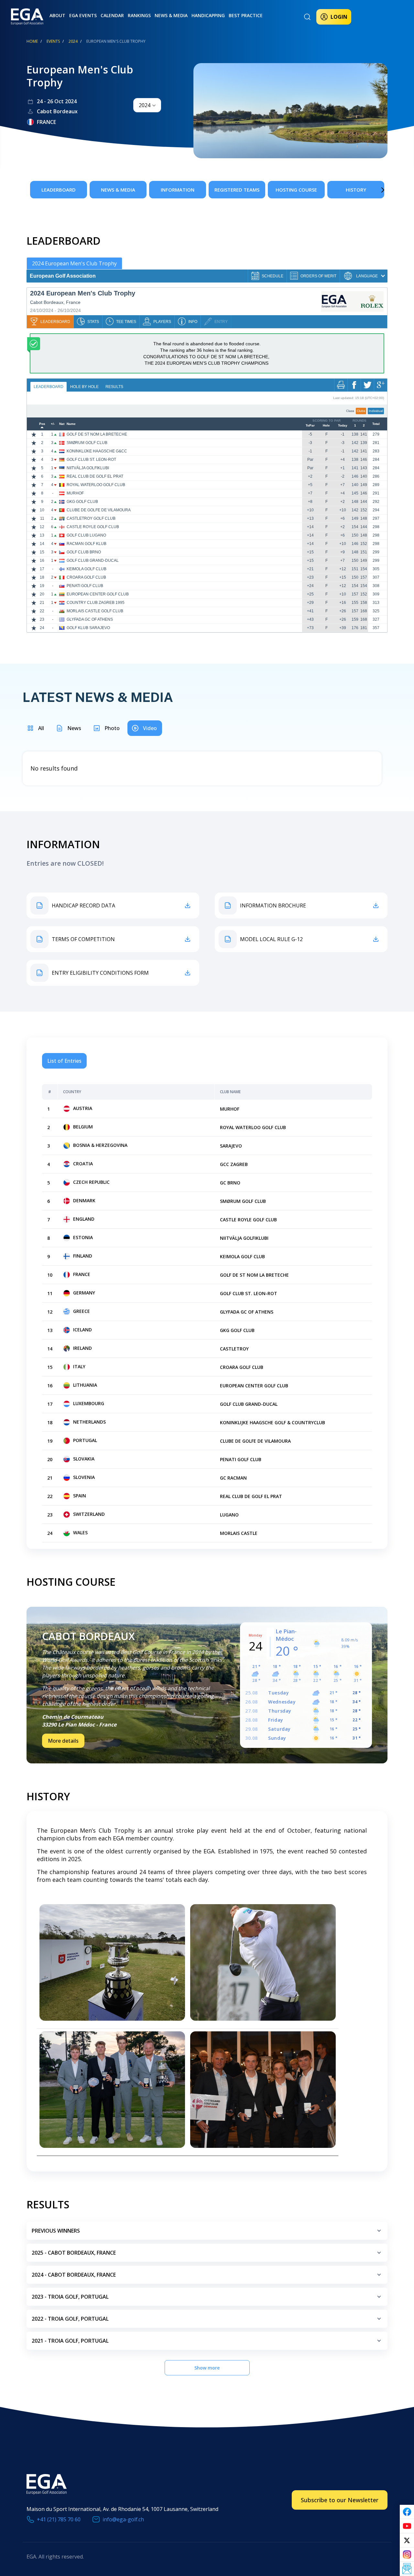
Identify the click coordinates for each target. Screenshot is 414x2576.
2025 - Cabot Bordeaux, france (74, 2253)
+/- (53, 424)
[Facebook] (407, 2512)
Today (343, 426)
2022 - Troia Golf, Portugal (70, 2319)
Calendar (112, 15)
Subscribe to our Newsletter (340, 2500)
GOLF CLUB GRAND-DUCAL (93, 561)
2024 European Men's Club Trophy (74, 263)
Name (71, 424)
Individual (376, 411)
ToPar (310, 426)
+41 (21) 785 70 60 (59, 2519)
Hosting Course (296, 190)
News (74, 728)
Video (150, 728)
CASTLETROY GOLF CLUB (91, 518)
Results (114, 387)
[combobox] (147, 105)
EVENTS (53, 41)
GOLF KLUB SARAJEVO (88, 628)
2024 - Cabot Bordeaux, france (74, 2275)
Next (373, 190)
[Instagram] (407, 2555)
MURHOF (75, 493)
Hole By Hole (84, 387)
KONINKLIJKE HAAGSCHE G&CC (97, 451)
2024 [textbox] (145, 105)
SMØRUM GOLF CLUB (87, 443)
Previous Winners (56, 2231)
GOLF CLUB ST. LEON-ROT (91, 460)
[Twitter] (407, 2540)
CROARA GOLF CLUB (86, 577)
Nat (62, 424)
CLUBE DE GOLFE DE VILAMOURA (99, 510)
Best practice (246, 15)
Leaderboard (59, 190)
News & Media (171, 15)
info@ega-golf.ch (123, 2519)
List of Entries (64, 1061)
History (356, 190)
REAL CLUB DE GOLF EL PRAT (95, 476)
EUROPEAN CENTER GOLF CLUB (98, 594)
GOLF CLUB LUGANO (86, 535)
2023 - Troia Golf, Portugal (70, 2297)
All (41, 728)
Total (376, 424)
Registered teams (237, 190)
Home (32, 41)
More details (63, 1741)
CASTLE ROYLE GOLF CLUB (93, 527)
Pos (42, 424)
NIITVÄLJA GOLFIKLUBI (88, 468)
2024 (73, 41)
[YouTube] (407, 2526)
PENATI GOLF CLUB (85, 586)
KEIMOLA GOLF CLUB (87, 569)
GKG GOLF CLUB (82, 502)
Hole (326, 426)
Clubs (361, 411)
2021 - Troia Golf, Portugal (70, 2341)
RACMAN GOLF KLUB (87, 544)
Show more (207, 2368)
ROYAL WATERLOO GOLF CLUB (96, 485)
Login (339, 17)
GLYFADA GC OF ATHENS (90, 619)
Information (178, 190)
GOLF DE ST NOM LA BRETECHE (97, 434)
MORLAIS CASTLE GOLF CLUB (95, 611)
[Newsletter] (407, 2569)
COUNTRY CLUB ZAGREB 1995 (96, 603)
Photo (112, 728)
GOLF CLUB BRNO (84, 552)
